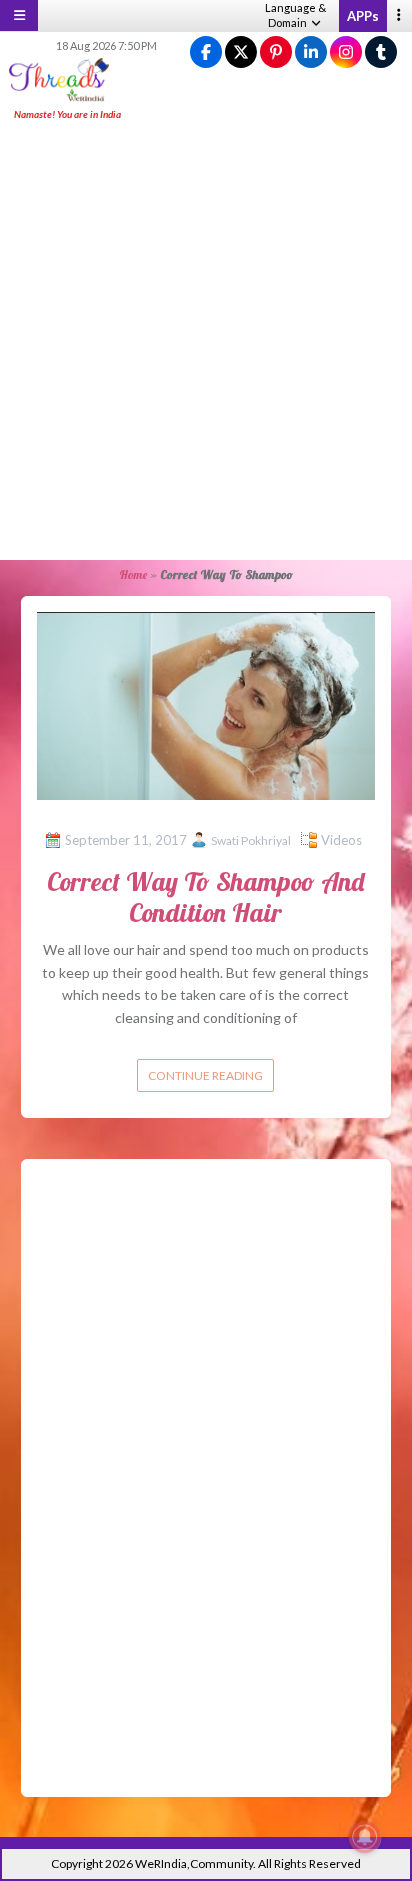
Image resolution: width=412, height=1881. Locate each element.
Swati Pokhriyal (251, 840)
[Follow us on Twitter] (241, 52)
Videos (341, 840)
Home (133, 574)
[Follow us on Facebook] (206, 52)
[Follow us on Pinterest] (276, 52)
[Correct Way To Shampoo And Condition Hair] (206, 704)
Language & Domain (295, 15)
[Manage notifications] (365, 1837)
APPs (363, 16)
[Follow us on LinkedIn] (311, 52)
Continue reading (205, 1075)
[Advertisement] (206, 342)
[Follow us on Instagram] (346, 52)
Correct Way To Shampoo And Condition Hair (205, 897)
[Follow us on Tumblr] (381, 52)
